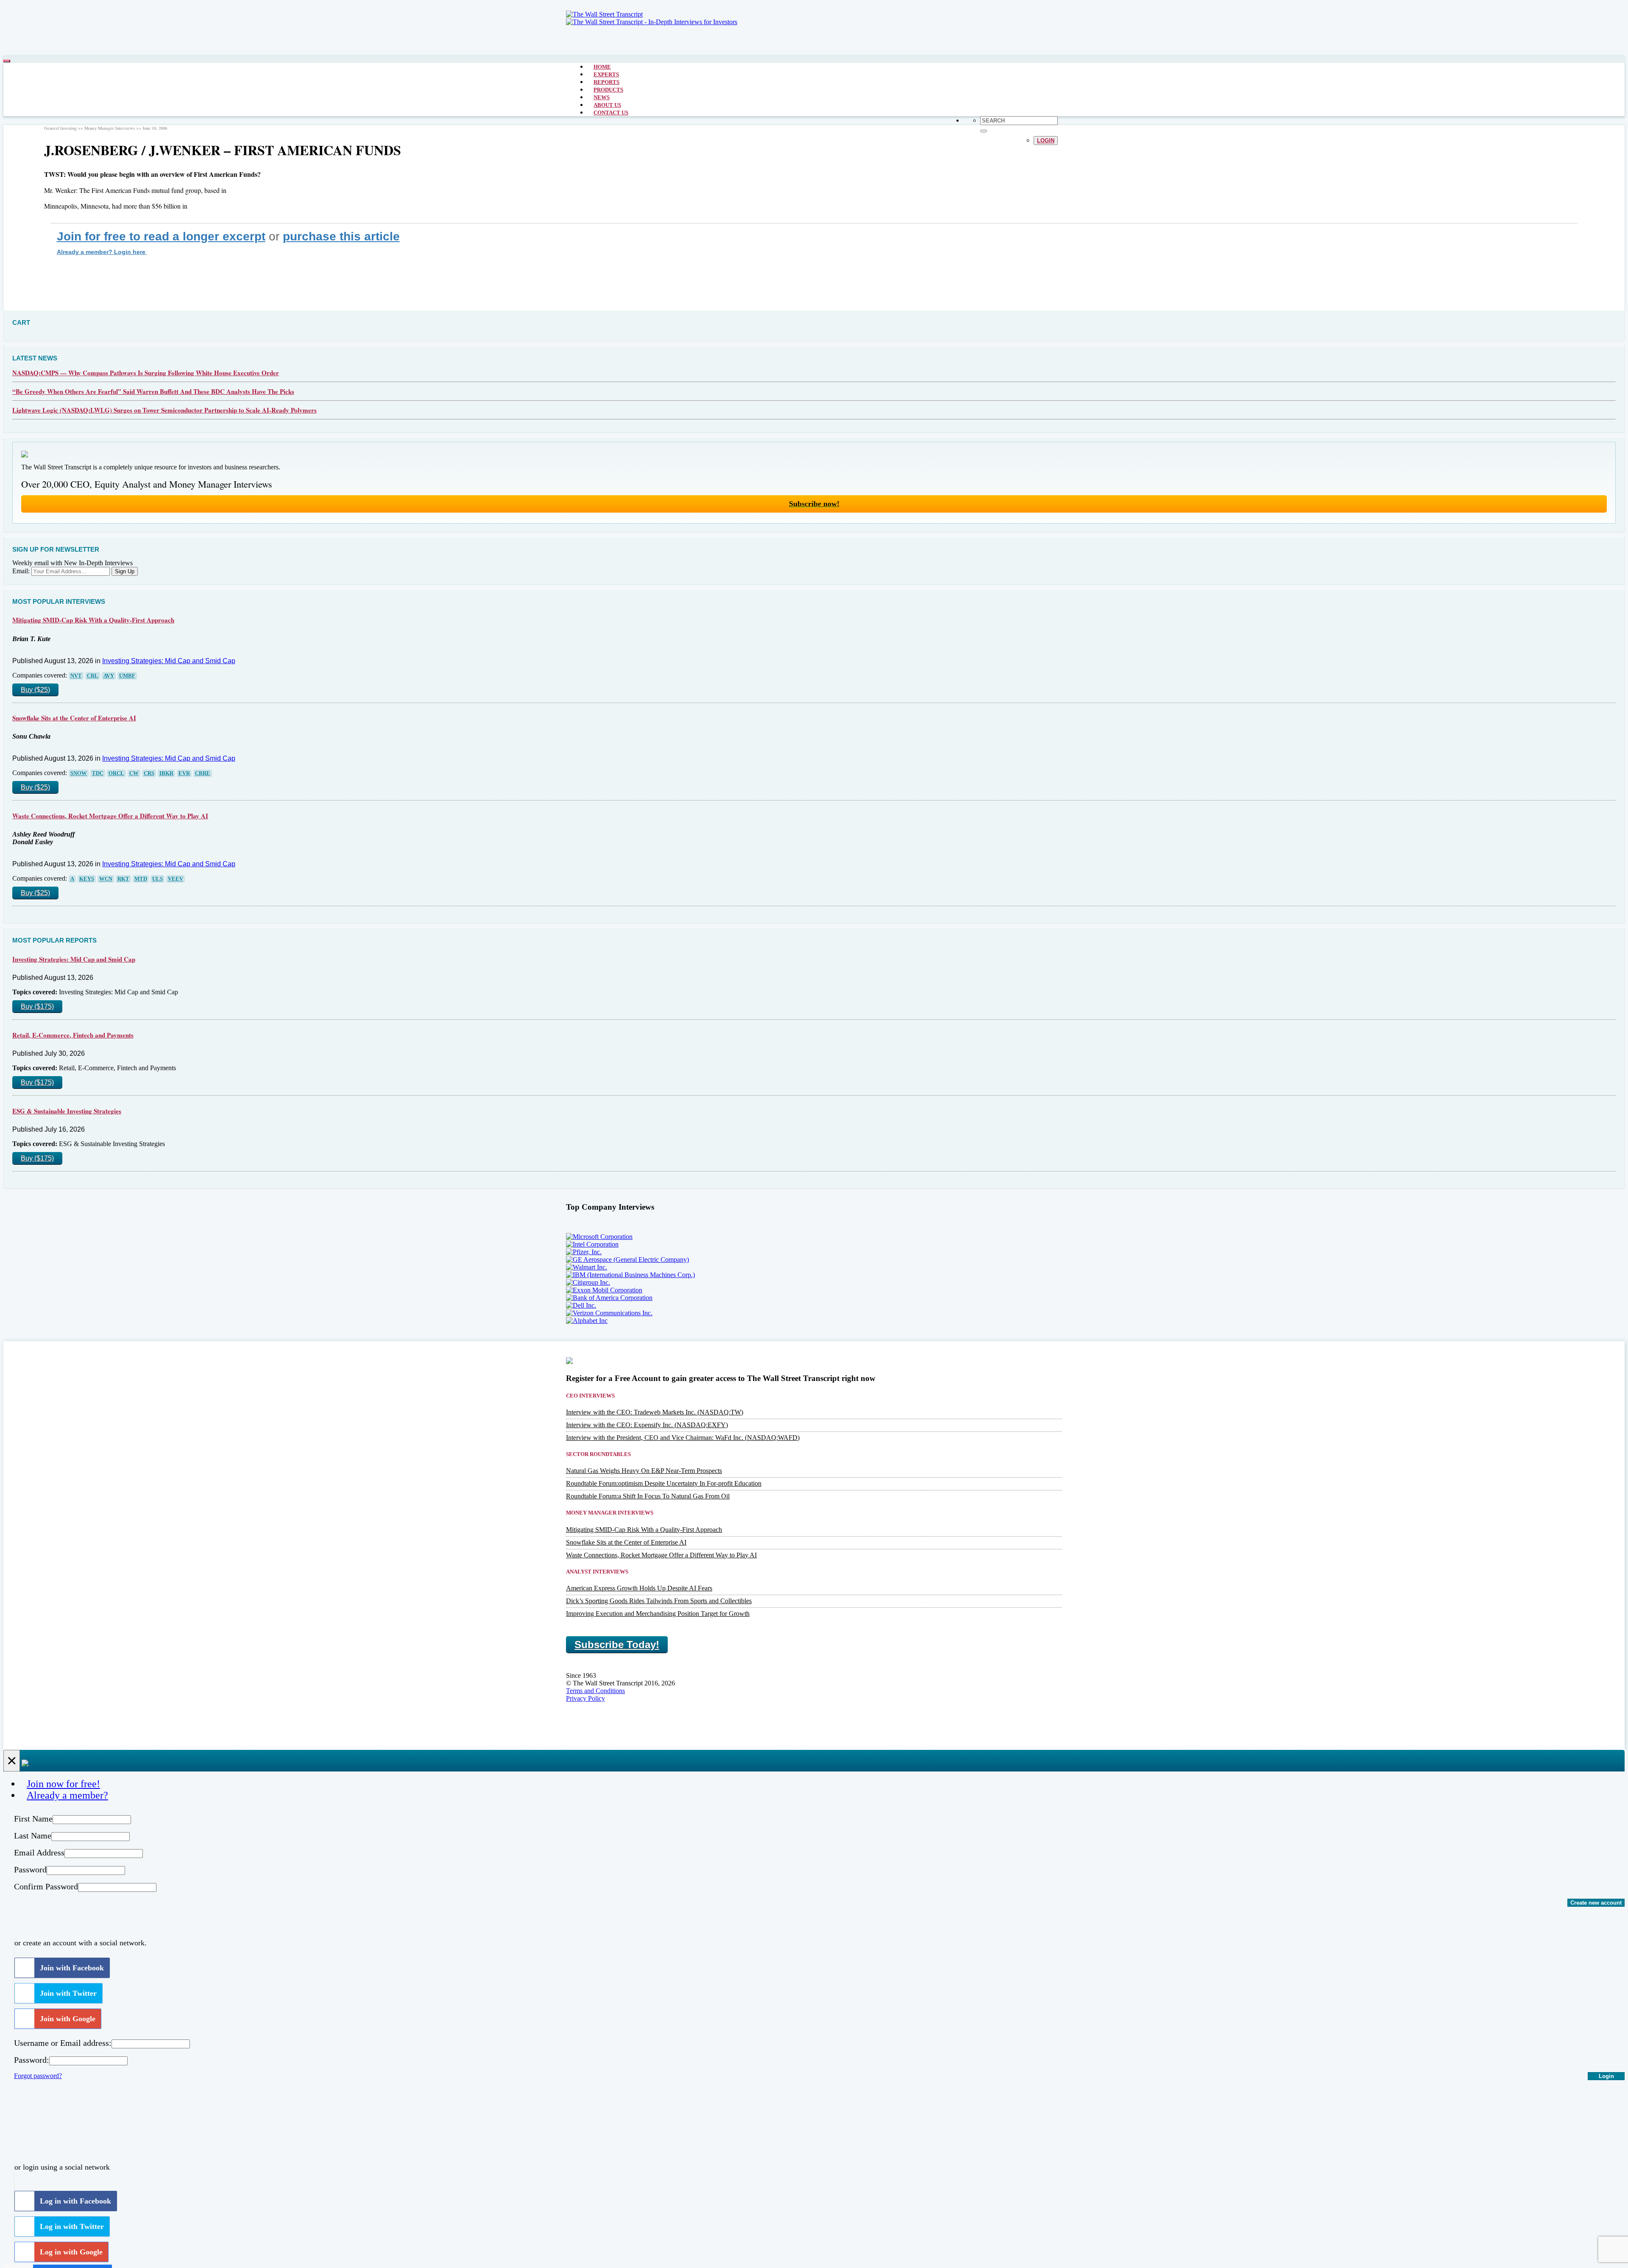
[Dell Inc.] (581, 1305)
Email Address (39, 1852)
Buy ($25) (35, 690)
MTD (141, 879)
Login (1046, 141)
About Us (607, 105)
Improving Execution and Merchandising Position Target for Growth (658, 1614)
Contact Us (611, 113)
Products (608, 90)
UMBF (127, 676)
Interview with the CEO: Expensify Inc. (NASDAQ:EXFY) (647, 1425)
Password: (32, 2060)
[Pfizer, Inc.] (584, 1252)
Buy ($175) (37, 1006)
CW (134, 773)
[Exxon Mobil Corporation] (604, 1290)
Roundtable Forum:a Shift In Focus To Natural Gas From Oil (648, 1496)
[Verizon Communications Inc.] (609, 1313)
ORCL (116, 773)
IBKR (166, 773)
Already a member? (67, 1795)
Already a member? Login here (102, 252)
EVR (184, 773)
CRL (93, 676)
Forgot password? (38, 2076)
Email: (21, 571)
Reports (606, 82)
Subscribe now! (814, 504)
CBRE (203, 773)
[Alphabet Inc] (587, 1321)
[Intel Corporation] (592, 1244)
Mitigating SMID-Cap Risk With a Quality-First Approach (93, 620)
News (602, 97)
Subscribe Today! (617, 1645)
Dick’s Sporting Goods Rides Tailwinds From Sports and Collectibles (659, 1601)
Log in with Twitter (72, 2226)
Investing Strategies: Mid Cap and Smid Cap (169, 661)
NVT (76, 676)
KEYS (87, 879)
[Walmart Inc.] (587, 1267)
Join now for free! (63, 1784)
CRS (149, 773)
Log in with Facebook (75, 2201)
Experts (606, 74)
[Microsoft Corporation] (599, 1237)
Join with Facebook (72, 1968)
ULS (158, 879)
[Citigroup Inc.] (588, 1282)
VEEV (176, 879)
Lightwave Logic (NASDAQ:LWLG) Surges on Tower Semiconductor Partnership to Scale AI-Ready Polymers (164, 410)
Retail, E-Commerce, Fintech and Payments (73, 1035)
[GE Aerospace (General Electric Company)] (627, 1260)
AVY (109, 676)
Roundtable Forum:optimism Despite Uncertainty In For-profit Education (664, 1483)
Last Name (33, 1836)
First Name (33, 1819)
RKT (123, 879)
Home (602, 67)
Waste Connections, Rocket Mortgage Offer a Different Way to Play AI (110, 816)
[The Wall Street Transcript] (604, 14)
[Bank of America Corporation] (609, 1298)
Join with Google (68, 2019)
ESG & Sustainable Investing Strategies (67, 1111)
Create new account (1596, 1903)
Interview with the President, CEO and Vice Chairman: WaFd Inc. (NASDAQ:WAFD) (683, 1438)
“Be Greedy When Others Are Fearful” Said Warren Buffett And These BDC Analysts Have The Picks (153, 391)
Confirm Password (46, 1886)
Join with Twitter (68, 1993)
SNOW (79, 773)
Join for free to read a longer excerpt (161, 236)
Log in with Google (71, 2252)
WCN (106, 879)
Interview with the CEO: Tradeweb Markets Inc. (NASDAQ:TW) (655, 1412)
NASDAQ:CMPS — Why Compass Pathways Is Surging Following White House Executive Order (146, 373)
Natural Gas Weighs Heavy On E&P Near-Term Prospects (644, 1471)
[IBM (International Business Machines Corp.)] (630, 1275)
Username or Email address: (63, 2043)
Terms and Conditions (595, 1691)
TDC (98, 773)
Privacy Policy (585, 1698)
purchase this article (341, 236)
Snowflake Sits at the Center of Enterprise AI (74, 718)
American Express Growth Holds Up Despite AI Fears (639, 1588)
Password (30, 1869)
